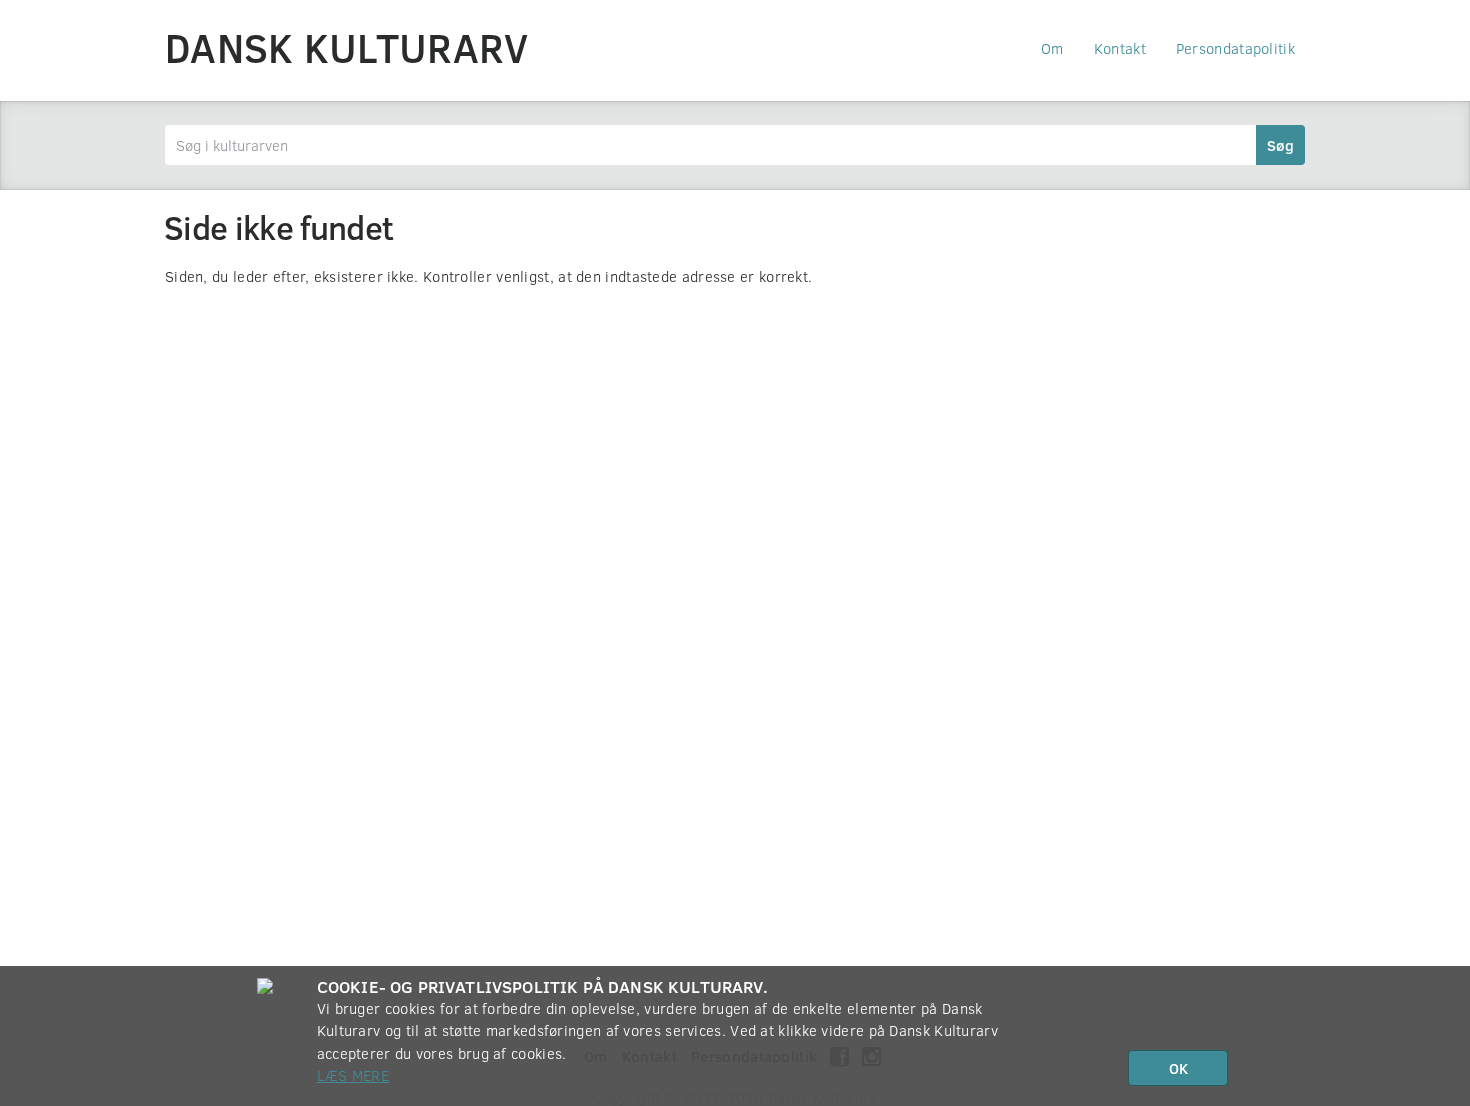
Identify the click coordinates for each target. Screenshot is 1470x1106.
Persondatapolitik (1235, 48)
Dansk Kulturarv (347, 47)
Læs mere (353, 1075)
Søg (1280, 145)
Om (1052, 48)
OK (1178, 1068)
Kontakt (1120, 48)
